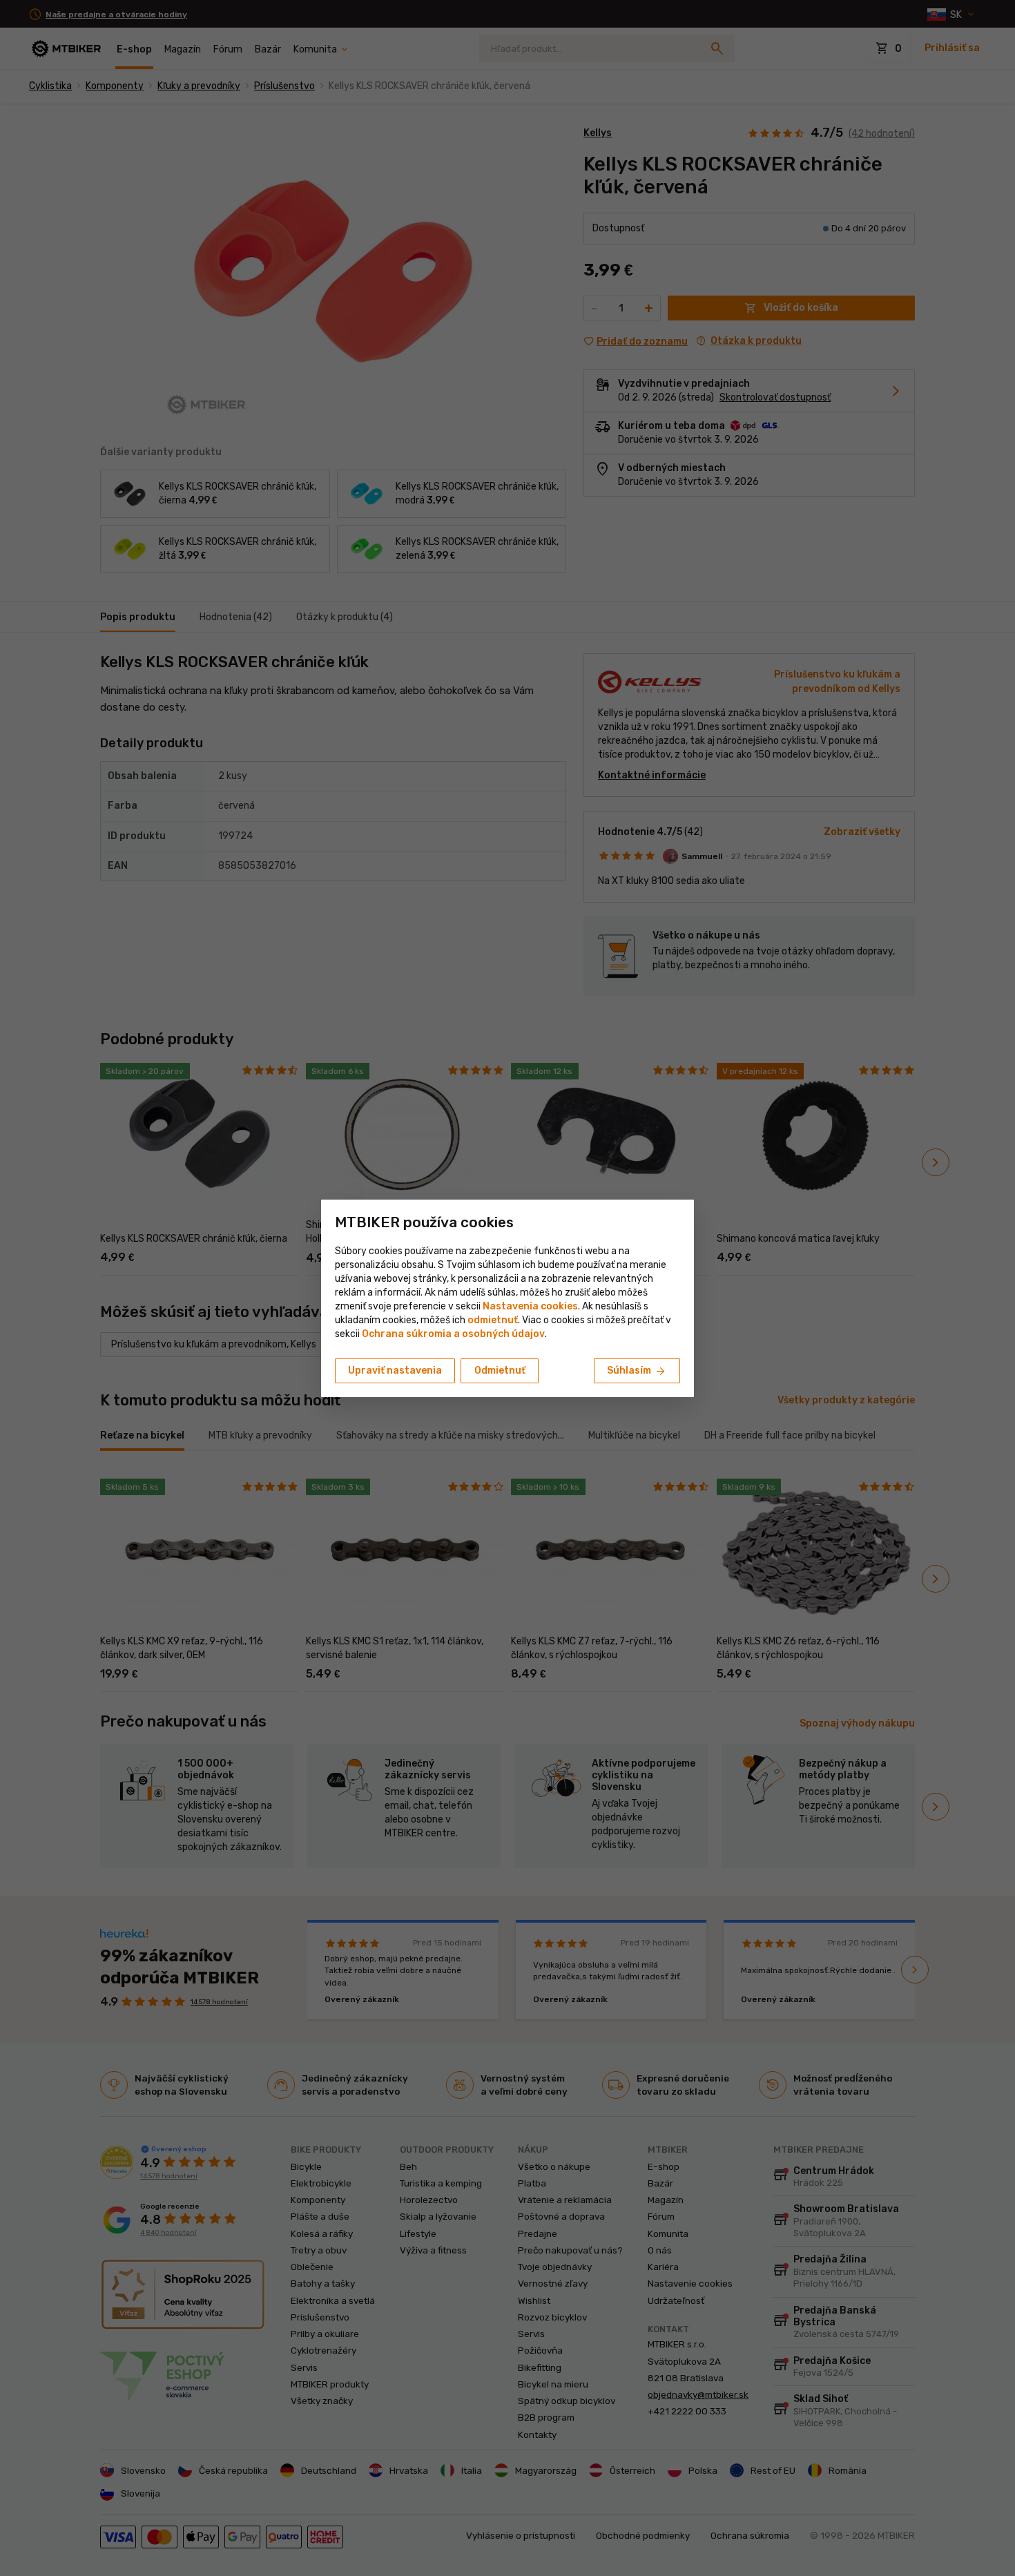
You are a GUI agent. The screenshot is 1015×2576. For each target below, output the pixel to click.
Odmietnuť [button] (500, 1371)
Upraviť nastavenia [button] (395, 1371)
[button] (493, 1320)
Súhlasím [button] (637, 1372)
